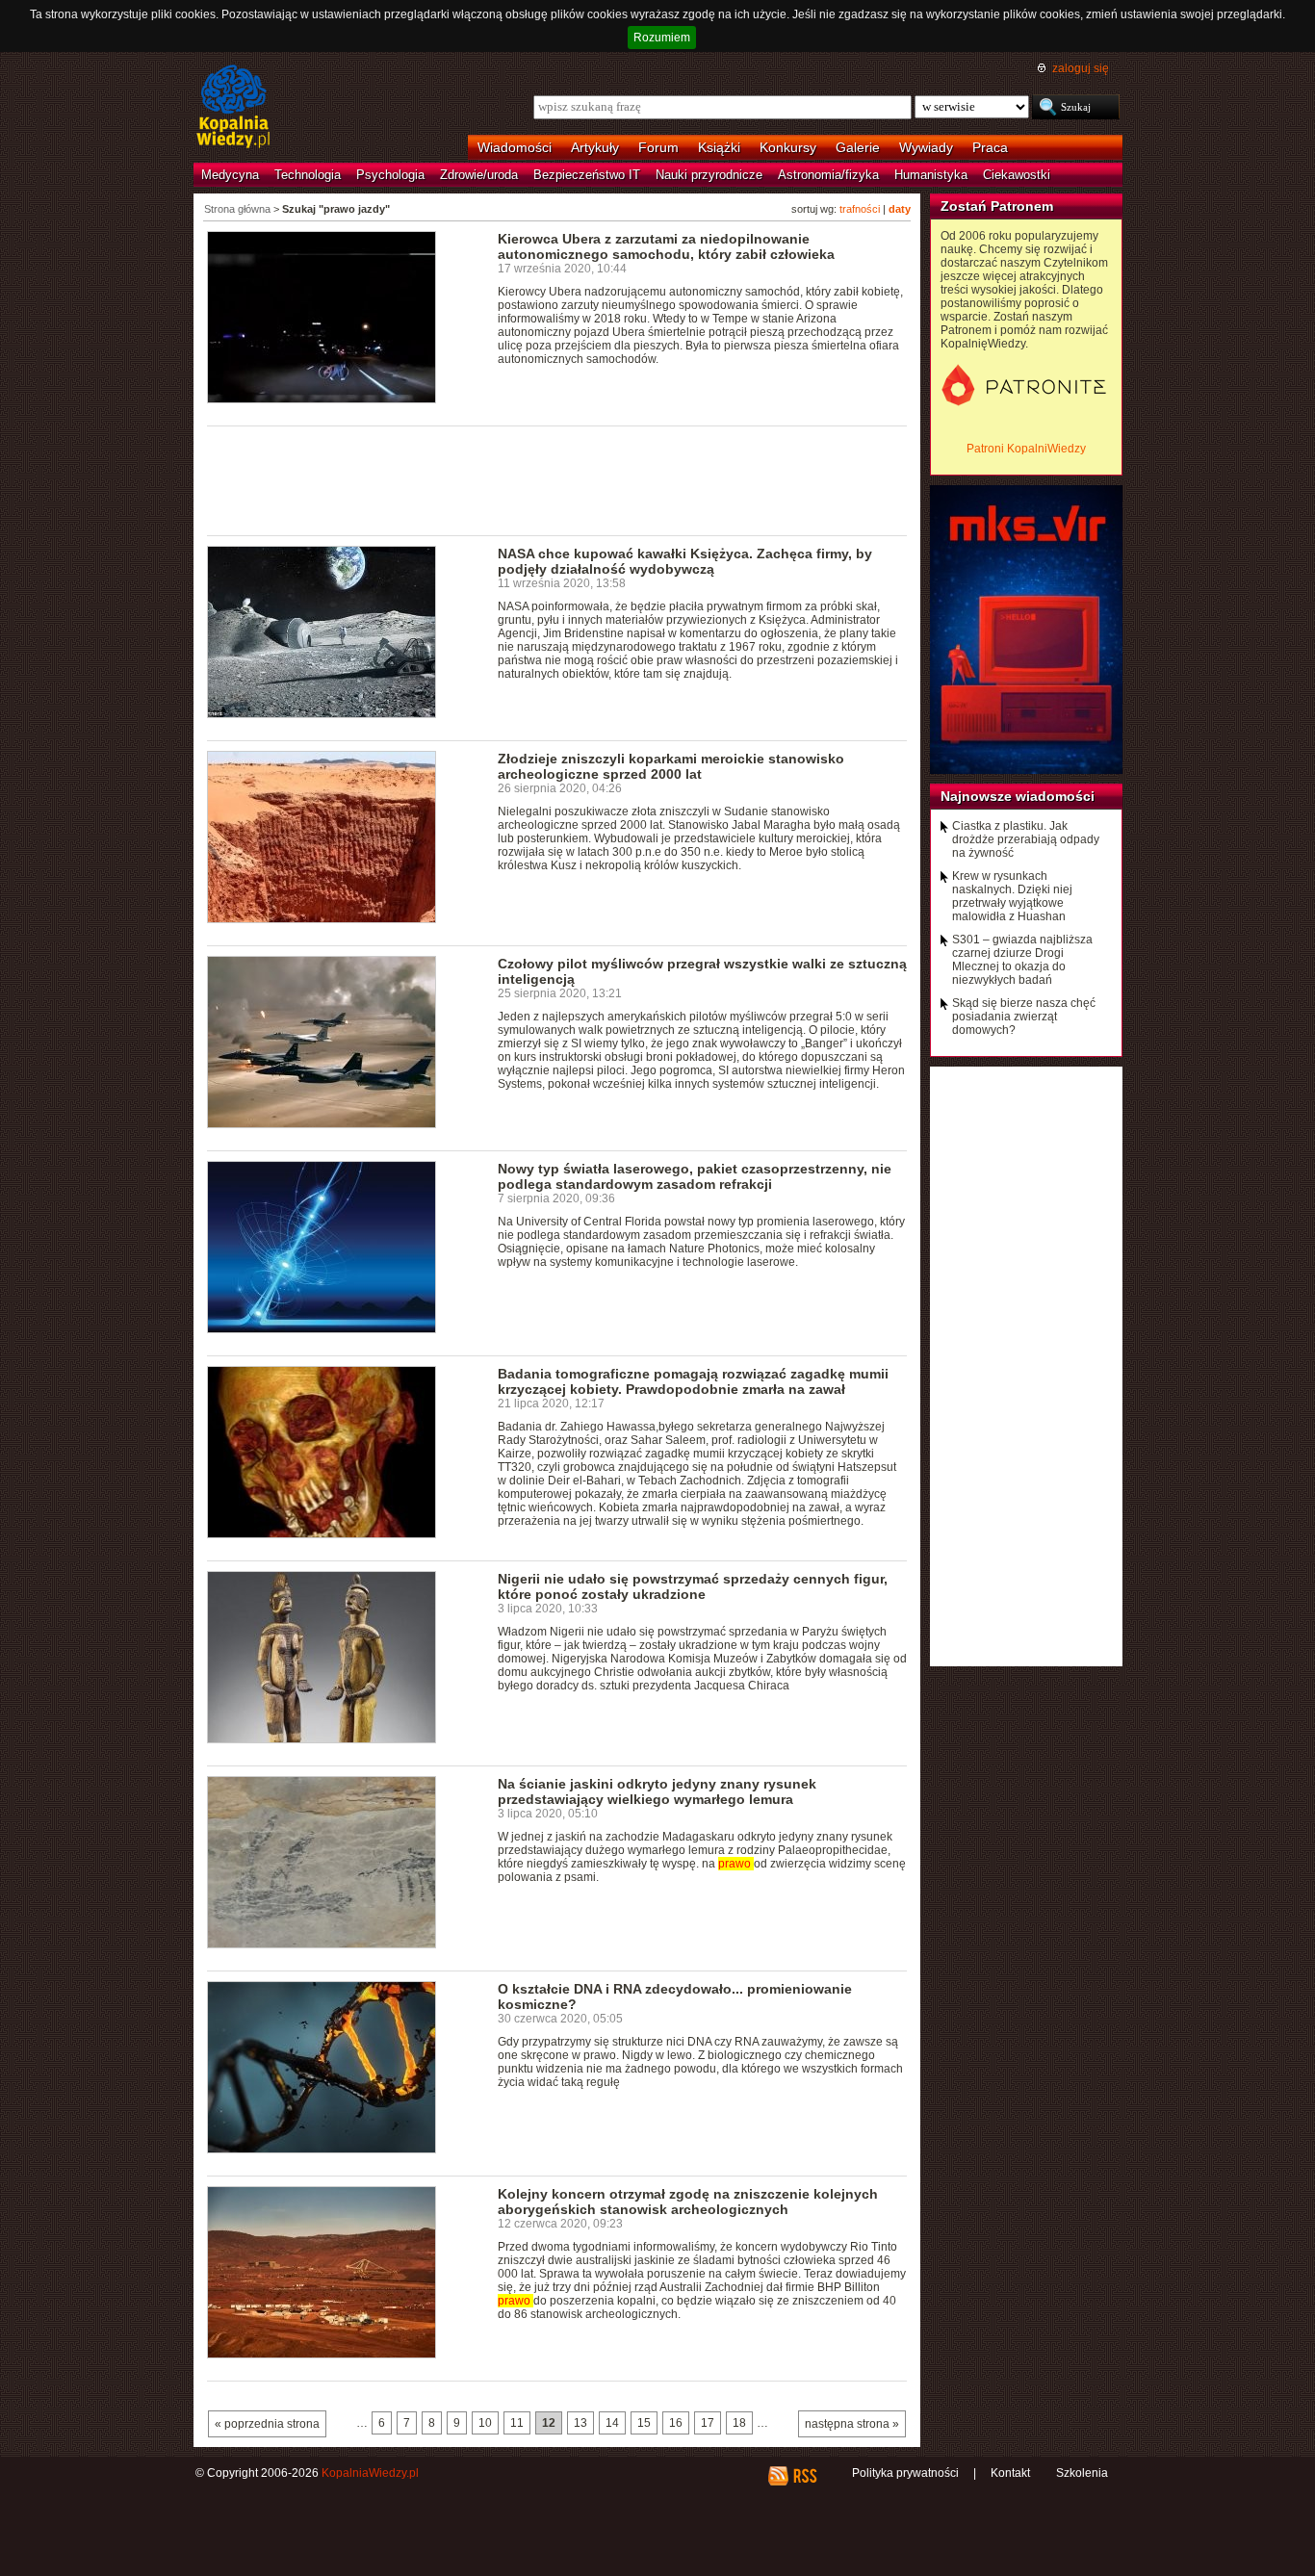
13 (580, 2423)
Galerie (858, 147)
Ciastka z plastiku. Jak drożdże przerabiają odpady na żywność (1026, 839)
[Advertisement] (557, 479)
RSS (804, 2476)
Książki (719, 147)
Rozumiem (662, 38)
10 (485, 2423)
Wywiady (926, 147)
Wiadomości (515, 147)
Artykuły (595, 147)
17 (708, 2423)
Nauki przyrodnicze (709, 175)
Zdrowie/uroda (479, 175)
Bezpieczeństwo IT (587, 175)
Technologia (308, 175)
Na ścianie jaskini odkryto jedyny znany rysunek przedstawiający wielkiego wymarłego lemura (657, 1791)
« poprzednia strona (267, 2424)
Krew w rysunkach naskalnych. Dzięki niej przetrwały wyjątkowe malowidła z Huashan (1012, 896)
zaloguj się (1081, 68)
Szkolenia (1082, 2473)
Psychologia (390, 175)
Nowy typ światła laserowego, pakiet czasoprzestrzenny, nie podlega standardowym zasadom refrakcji (695, 1176)
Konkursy (788, 147)
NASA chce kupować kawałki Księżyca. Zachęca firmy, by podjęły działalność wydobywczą (685, 561)
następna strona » (852, 2424)
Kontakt (1010, 2473)
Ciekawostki (1017, 175)
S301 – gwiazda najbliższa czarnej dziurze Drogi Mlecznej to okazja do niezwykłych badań (1022, 960)
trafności (860, 209)
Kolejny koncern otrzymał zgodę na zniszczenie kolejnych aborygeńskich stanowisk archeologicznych (688, 2202)
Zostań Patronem (997, 206)
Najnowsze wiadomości (1018, 796)
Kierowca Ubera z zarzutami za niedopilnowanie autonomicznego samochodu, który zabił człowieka (666, 246)
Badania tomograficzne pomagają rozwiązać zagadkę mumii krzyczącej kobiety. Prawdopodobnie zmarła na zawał (693, 1381)
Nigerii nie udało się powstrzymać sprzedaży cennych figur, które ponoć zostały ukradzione (693, 1586)
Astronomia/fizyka (828, 175)
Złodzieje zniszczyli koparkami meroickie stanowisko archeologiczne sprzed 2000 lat (671, 766)
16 (676, 2423)
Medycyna (230, 175)
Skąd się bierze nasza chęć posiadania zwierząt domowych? (1024, 1017)
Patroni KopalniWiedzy (1026, 449)
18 (739, 2423)
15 (644, 2423)
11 (517, 2423)
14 (612, 2423)
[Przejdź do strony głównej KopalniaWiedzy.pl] (233, 108)
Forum (658, 147)
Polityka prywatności (905, 2473)
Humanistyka (931, 175)
